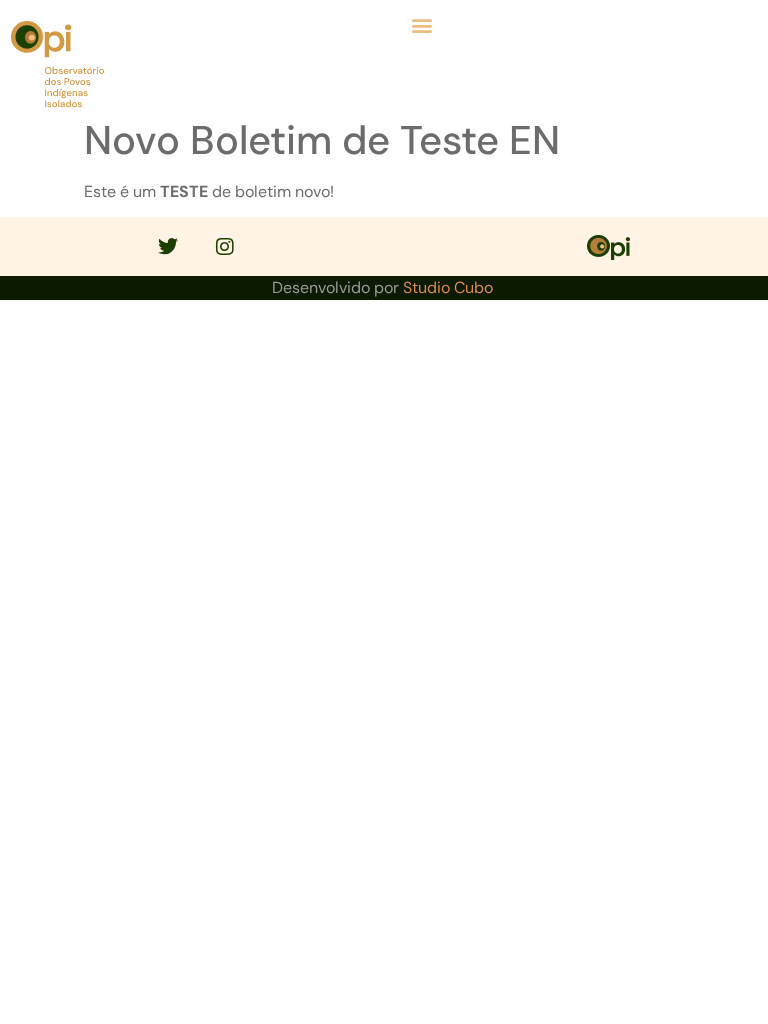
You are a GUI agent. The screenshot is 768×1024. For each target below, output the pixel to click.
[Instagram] (225, 247)
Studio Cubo (448, 287)
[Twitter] (168, 247)
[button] (422, 24)
